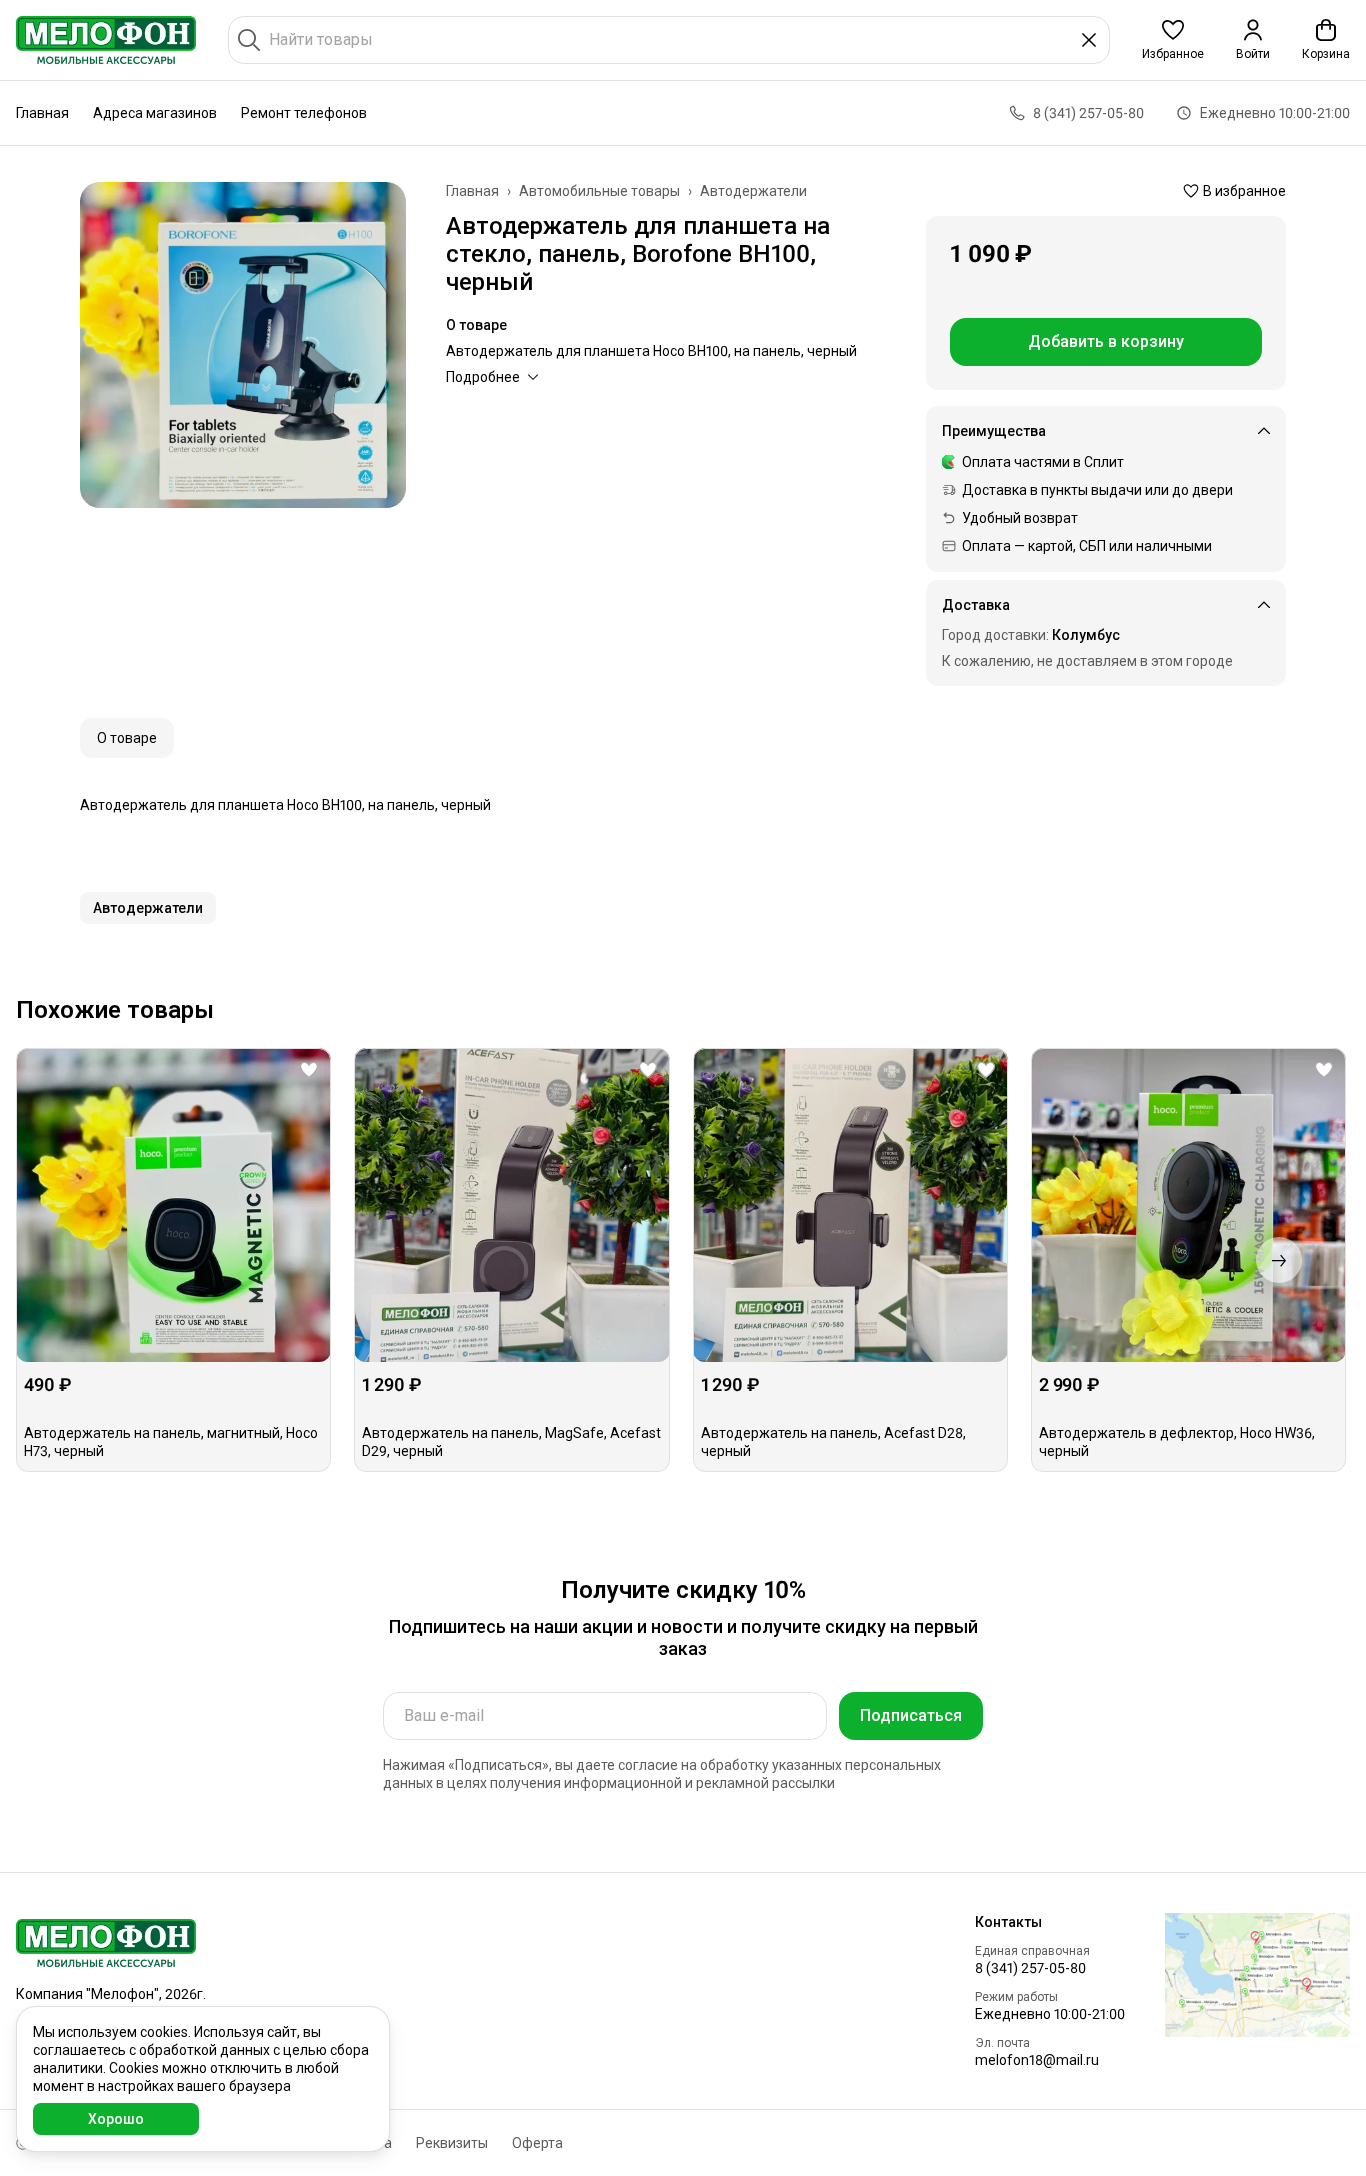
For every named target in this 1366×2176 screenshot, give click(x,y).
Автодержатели (753, 191)
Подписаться (911, 1715)
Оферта (537, 2143)
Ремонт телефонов (304, 113)
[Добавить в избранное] (309, 1070)
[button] (1173, 40)
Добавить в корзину (1106, 341)
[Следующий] (1279, 1260)
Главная (42, 113)
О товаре (127, 738)
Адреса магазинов (155, 113)
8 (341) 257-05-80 (1030, 1968)
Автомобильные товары (599, 191)
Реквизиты (452, 2143)
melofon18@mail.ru (1037, 2060)
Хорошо (116, 2119)
